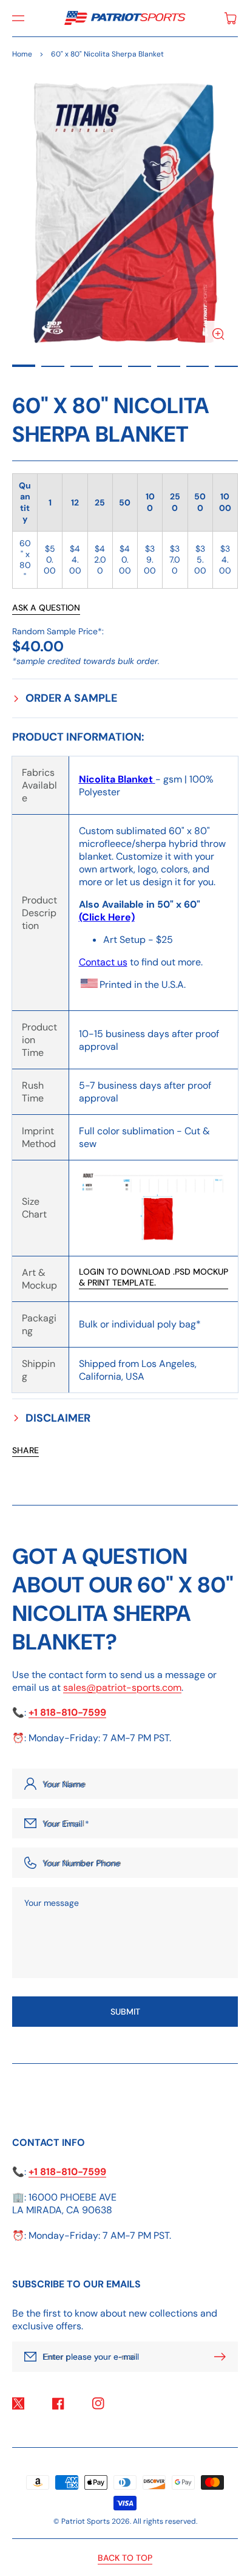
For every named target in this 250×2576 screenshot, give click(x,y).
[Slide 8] (226, 366)
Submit (125, 2012)
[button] (18, 18)
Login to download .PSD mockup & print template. (154, 1277)
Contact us (103, 962)
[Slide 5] (140, 366)
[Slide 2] (53, 366)
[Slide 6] (169, 366)
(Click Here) (107, 917)
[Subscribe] (223, 2357)
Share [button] (25, 1450)
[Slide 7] (198, 366)
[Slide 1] (24, 366)
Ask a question (46, 608)
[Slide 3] (82, 366)
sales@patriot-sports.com (122, 1687)
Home (22, 54)
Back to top (125, 2558)
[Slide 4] (110, 366)
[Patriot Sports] (125, 18)
